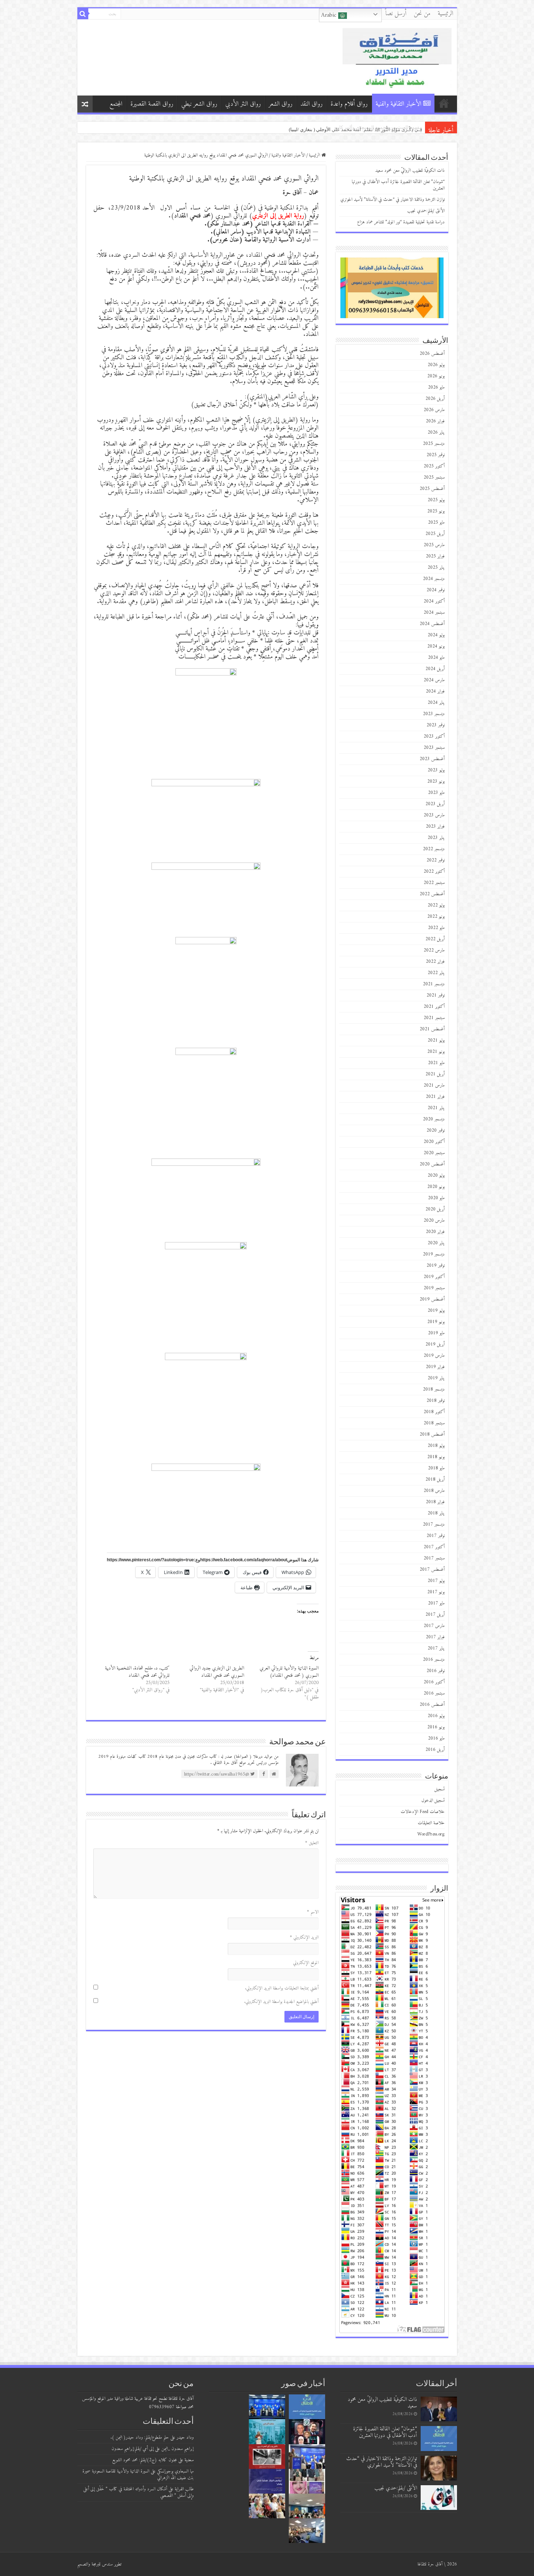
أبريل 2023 (435, 804)
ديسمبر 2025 (434, 444)
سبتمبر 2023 (434, 748)
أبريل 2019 (435, 1344)
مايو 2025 (436, 522)
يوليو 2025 (436, 500)
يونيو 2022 (436, 916)
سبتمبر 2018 (434, 1423)
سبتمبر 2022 (434, 883)
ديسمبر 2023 (434, 714)
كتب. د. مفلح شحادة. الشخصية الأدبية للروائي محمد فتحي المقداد (137, 1672)
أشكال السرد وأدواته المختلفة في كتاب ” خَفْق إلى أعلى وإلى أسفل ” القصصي (138, 2492)
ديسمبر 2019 (434, 1254)
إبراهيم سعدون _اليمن (177, 2449)
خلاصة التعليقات (431, 1823)
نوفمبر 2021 (436, 995)
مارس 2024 (434, 680)
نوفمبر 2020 (436, 1130)
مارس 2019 (434, 1356)
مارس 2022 (434, 950)
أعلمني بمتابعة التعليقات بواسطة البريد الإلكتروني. (282, 1988)
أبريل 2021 (435, 1074)
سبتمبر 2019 (434, 1288)
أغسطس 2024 (432, 624)
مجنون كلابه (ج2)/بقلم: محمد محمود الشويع (145, 2460)
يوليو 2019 (436, 1311)
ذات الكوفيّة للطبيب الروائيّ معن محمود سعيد (410, 171)
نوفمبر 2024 (436, 590)
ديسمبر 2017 (434, 1524)
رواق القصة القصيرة (152, 104)
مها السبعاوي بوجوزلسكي (175, 2471)
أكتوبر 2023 (434, 736)
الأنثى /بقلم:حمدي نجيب (399, 127)
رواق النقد (311, 104)
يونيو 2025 (436, 511)
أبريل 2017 (435, 1614)
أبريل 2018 (435, 1479)
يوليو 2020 (436, 1175)
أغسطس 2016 (432, 1705)
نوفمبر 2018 (436, 1401)
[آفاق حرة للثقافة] (397, 57)
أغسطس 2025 (432, 489)
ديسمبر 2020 (434, 1119)
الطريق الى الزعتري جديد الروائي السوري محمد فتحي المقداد (217, 1672)
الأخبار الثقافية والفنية (399, 104)
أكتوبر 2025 (434, 466)
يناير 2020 (436, 1243)
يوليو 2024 (436, 635)
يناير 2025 (436, 567)
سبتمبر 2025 (434, 477)
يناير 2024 (436, 703)
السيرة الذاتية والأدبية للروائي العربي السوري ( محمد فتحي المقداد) (289, 1672)
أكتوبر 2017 (434, 1547)
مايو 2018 (436, 1468)
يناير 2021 (436, 1108)
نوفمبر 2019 (436, 1265)
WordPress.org (431, 1834)
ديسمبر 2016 (434, 1660)
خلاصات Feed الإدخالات (423, 1812)
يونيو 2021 (436, 1052)
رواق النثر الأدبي (243, 104)
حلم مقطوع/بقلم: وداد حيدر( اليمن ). (140, 2437)
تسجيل (440, 1789)
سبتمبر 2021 (434, 1018)
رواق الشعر (281, 104)
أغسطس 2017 (432, 1569)
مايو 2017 (436, 1603)
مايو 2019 (436, 1333)
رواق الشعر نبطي (199, 104)
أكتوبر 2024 (434, 601)
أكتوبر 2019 (434, 1277)
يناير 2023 (436, 838)
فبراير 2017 (435, 1637)
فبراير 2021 (435, 1097)
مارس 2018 (434, 1491)
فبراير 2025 (435, 556)
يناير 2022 (436, 973)
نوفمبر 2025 (436, 455)
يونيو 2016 (436, 1727)
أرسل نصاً (396, 14)
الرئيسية (446, 14)
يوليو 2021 (436, 1040)
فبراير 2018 (435, 1502)
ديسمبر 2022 (434, 849)
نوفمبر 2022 (436, 860)
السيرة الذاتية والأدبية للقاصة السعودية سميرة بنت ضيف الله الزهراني (138, 2474)
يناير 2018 (436, 1513)
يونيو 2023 (436, 781)
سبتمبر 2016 (434, 1693)
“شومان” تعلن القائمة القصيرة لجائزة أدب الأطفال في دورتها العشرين (398, 185)
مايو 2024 (436, 658)
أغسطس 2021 (432, 1029)
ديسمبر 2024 (434, 579)
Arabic (330, 15)
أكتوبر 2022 (434, 871)
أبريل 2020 (435, 1209)
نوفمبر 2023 (436, 725)
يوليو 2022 (436, 905)
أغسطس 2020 (432, 1164)
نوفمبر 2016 (436, 1671)
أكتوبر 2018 (434, 1412)
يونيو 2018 (436, 1457)
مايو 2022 (436, 928)
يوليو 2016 (436, 1716)
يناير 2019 (436, 1378)
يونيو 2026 (436, 376)
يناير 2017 (436, 1648)
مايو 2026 (436, 387)
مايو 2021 (436, 1063)
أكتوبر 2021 (434, 1007)
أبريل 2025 (435, 534)
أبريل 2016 (435, 1750)
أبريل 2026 (435, 399)
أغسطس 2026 (432, 354)
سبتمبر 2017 (434, 1558)
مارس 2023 (434, 815)
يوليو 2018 (436, 1446)
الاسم (313, 1912)
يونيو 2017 (436, 1592)
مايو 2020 (436, 1198)
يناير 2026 (436, 432)
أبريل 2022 (435, 939)
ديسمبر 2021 (434, 984)
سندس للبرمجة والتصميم (95, 2564)
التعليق (312, 1843)
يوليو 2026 (436, 365)
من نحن (422, 14)
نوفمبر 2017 (436, 1536)
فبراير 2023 (435, 826)
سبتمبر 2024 (434, 612)
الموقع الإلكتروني (306, 1963)
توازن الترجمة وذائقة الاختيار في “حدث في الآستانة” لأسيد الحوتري (393, 200)
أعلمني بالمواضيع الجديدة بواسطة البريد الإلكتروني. (281, 2002)
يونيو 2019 (436, 1322)
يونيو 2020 (436, 1187)
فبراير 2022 (435, 962)
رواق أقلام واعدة (349, 104)
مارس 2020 (434, 1220)
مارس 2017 (434, 1626)
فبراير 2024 (435, 691)
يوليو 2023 (436, 770)
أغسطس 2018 (432, 1434)
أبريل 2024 (435, 669)
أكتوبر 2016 (434, 1682)
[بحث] (83, 14)
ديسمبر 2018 (434, 1389)
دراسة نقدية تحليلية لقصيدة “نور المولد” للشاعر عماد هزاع (365, 127)
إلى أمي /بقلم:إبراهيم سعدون (133, 2449)
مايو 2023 (436, 793)
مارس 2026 (434, 410)
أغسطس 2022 (432, 894)
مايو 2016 (436, 1738)
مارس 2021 (434, 1085)
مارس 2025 (434, 545)
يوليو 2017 (436, 1581)
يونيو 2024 (436, 646)
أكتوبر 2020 (434, 1142)
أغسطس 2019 (432, 1299)
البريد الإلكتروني (304, 1937)
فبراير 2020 (435, 1232)
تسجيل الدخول (433, 1800)
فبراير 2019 (435, 1367)
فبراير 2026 (435, 421)
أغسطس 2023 (432, 759)
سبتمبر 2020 (434, 1153)
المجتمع (116, 104)
